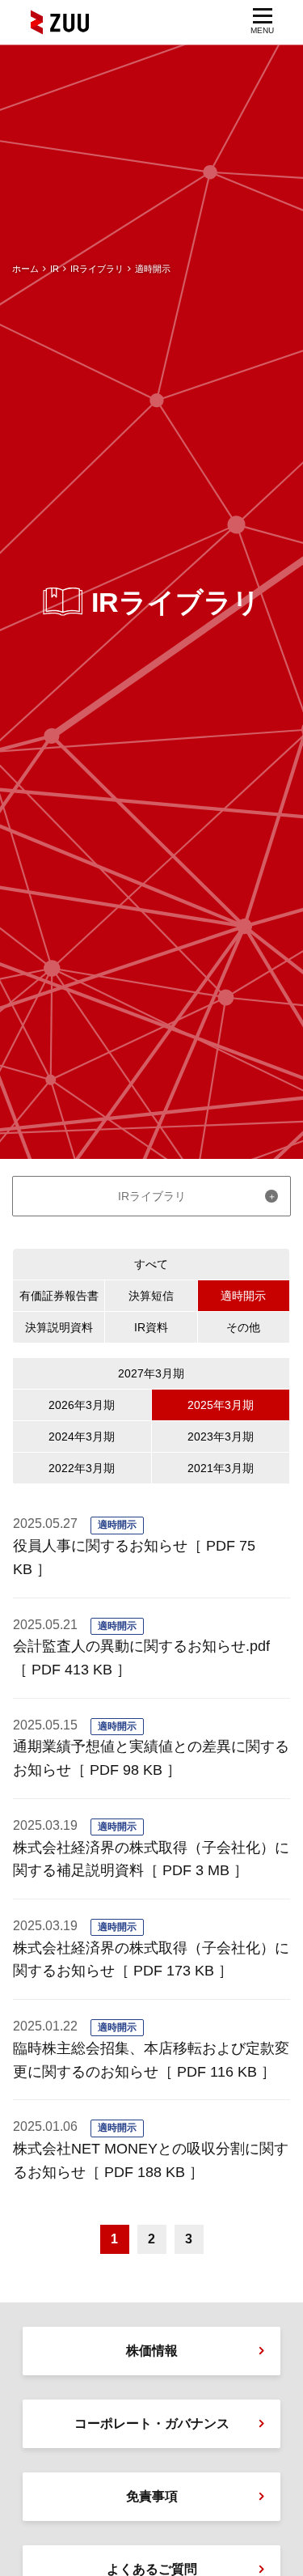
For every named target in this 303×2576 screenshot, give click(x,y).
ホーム (25, 269)
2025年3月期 (221, 1405)
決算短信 (151, 1296)
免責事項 (152, 2496)
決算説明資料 (59, 1327)
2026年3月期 (82, 1405)
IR (55, 269)
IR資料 (151, 1327)
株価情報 (152, 2351)
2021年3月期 (221, 1468)
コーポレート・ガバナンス (152, 2423)
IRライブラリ (97, 269)
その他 (243, 1327)
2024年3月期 (82, 1437)
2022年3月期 (82, 1468)
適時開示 (243, 1296)
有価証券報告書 (59, 1296)
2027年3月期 (151, 1373)
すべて (151, 1264)
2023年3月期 (221, 1437)
